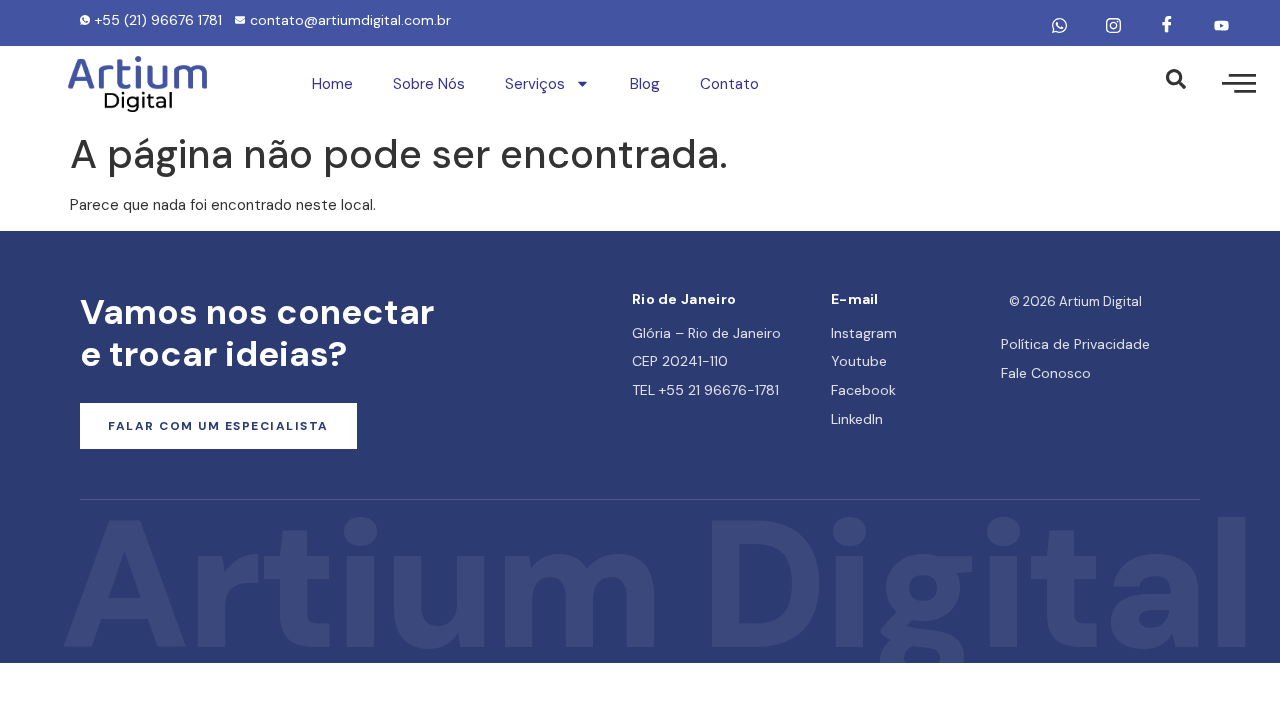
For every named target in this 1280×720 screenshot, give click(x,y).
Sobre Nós (429, 84)
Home (332, 84)
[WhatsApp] (1059, 25)
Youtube (859, 361)
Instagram (864, 333)
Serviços (535, 84)
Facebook (863, 390)
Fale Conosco (1046, 373)
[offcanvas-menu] (1239, 84)
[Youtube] (1221, 25)
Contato (729, 84)
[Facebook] (1167, 25)
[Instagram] (1113, 25)
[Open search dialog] (1176, 84)
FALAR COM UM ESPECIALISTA (218, 426)
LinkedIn (857, 419)
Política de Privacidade (1075, 344)
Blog (645, 84)
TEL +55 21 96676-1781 (705, 390)
